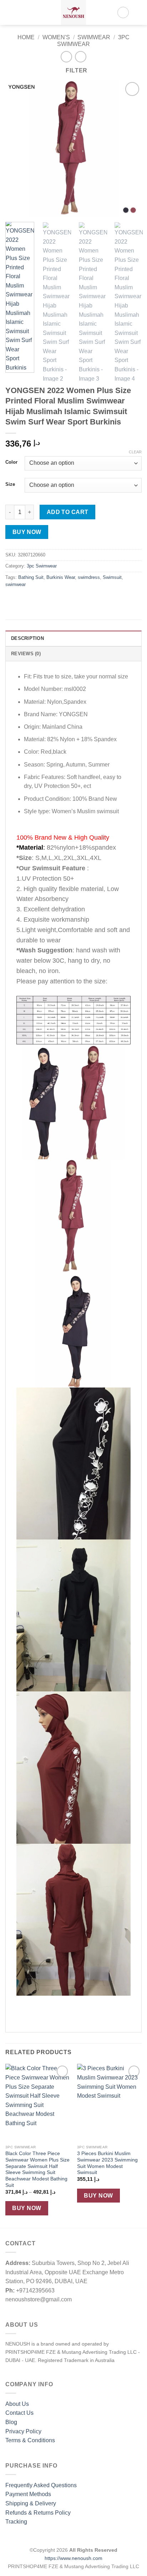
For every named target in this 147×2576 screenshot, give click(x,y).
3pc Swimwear (42, 566)
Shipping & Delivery (31, 2503)
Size (10, 484)
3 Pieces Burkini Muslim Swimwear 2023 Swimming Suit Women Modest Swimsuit (107, 2163)
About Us (17, 2404)
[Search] (22, 12)
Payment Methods (28, 2494)
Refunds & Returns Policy (38, 2513)
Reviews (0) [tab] (26, 654)
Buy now (27, 532)
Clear (135, 452)
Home (26, 37)
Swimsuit (112, 577)
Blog (11, 2422)
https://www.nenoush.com (73, 2558)
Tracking (16, 2522)
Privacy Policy (23, 2431)
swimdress (89, 577)
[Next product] (66, 57)
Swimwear (94, 37)
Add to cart (68, 512)
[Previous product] (80, 57)
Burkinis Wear (61, 577)
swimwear (16, 584)
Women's (56, 37)
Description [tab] (27, 638)
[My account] (123, 12)
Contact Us (19, 2413)
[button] (10, 12)
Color (11, 462)
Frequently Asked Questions (41, 2485)
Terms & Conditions (30, 2440)
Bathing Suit (31, 577)
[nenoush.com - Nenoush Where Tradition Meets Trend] (73, 12)
